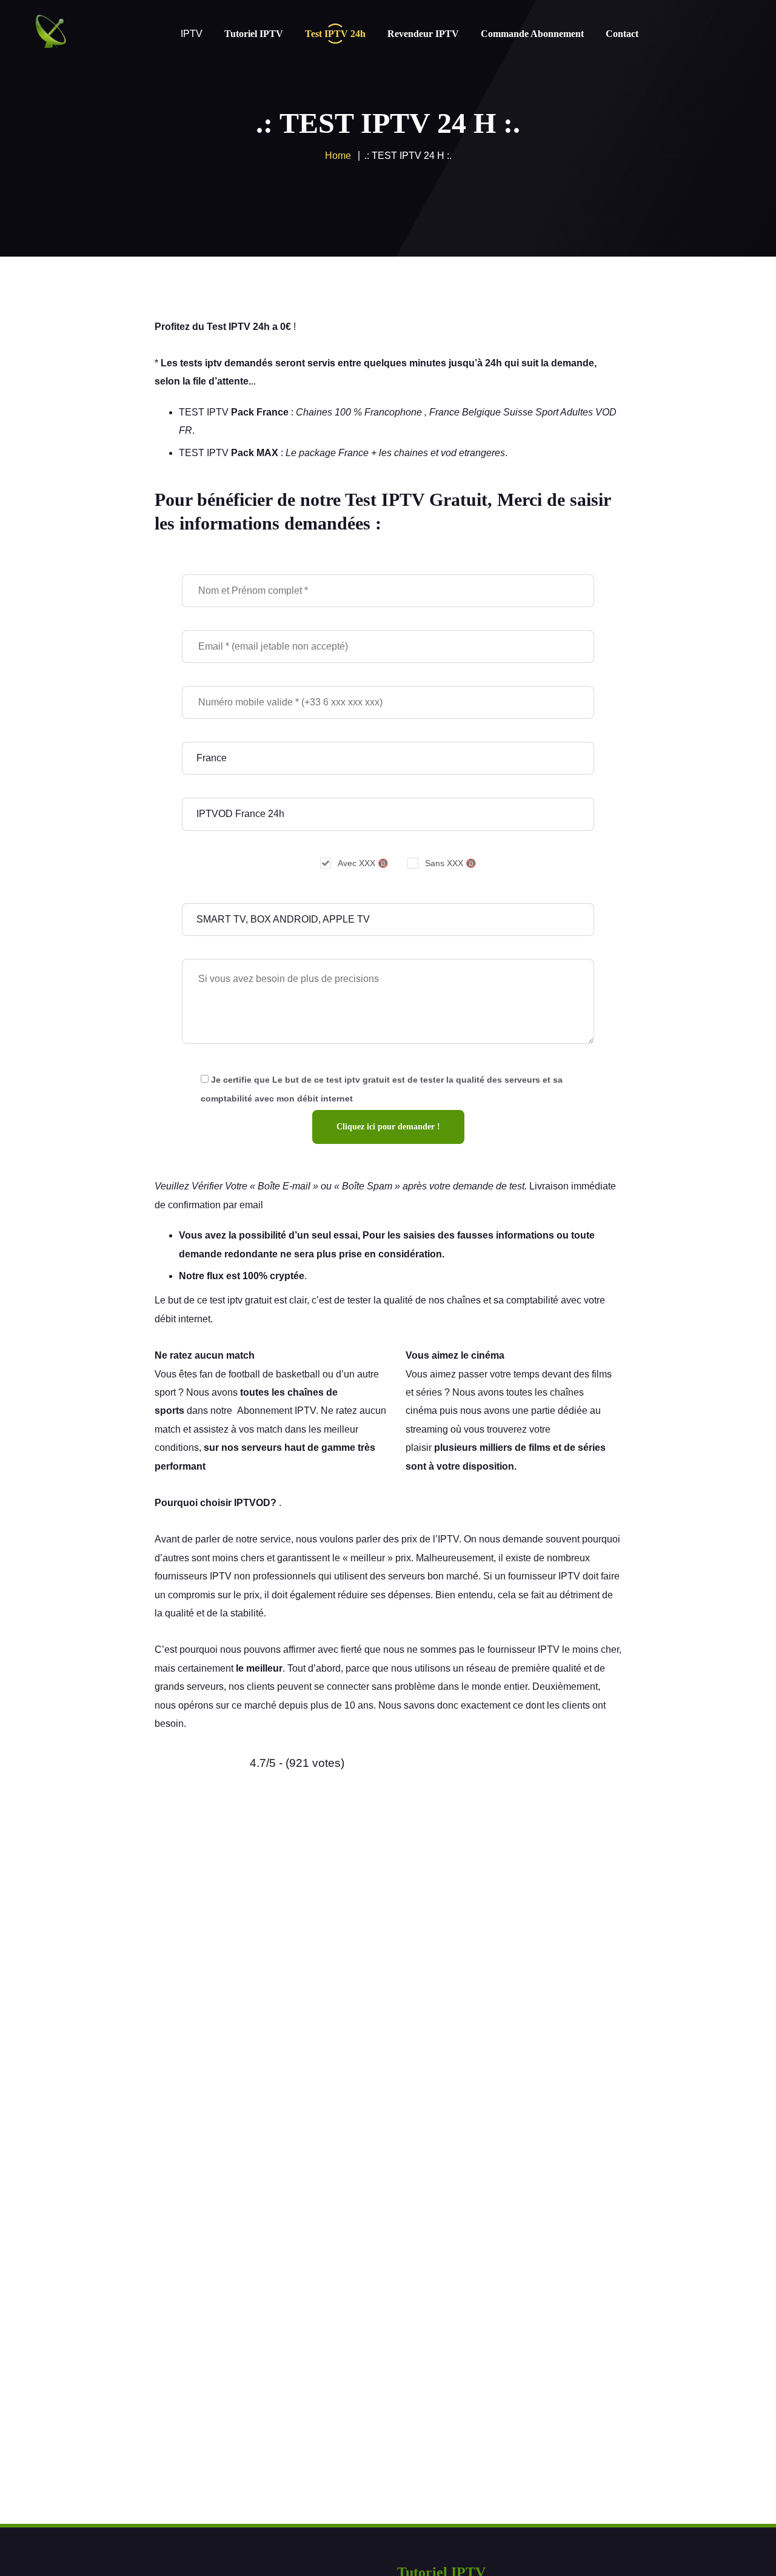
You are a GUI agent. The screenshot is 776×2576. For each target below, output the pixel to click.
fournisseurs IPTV (193, 1576)
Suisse (518, 412)
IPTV (448, 1539)
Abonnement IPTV (276, 1411)
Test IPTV (229, 327)
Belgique (481, 412)
